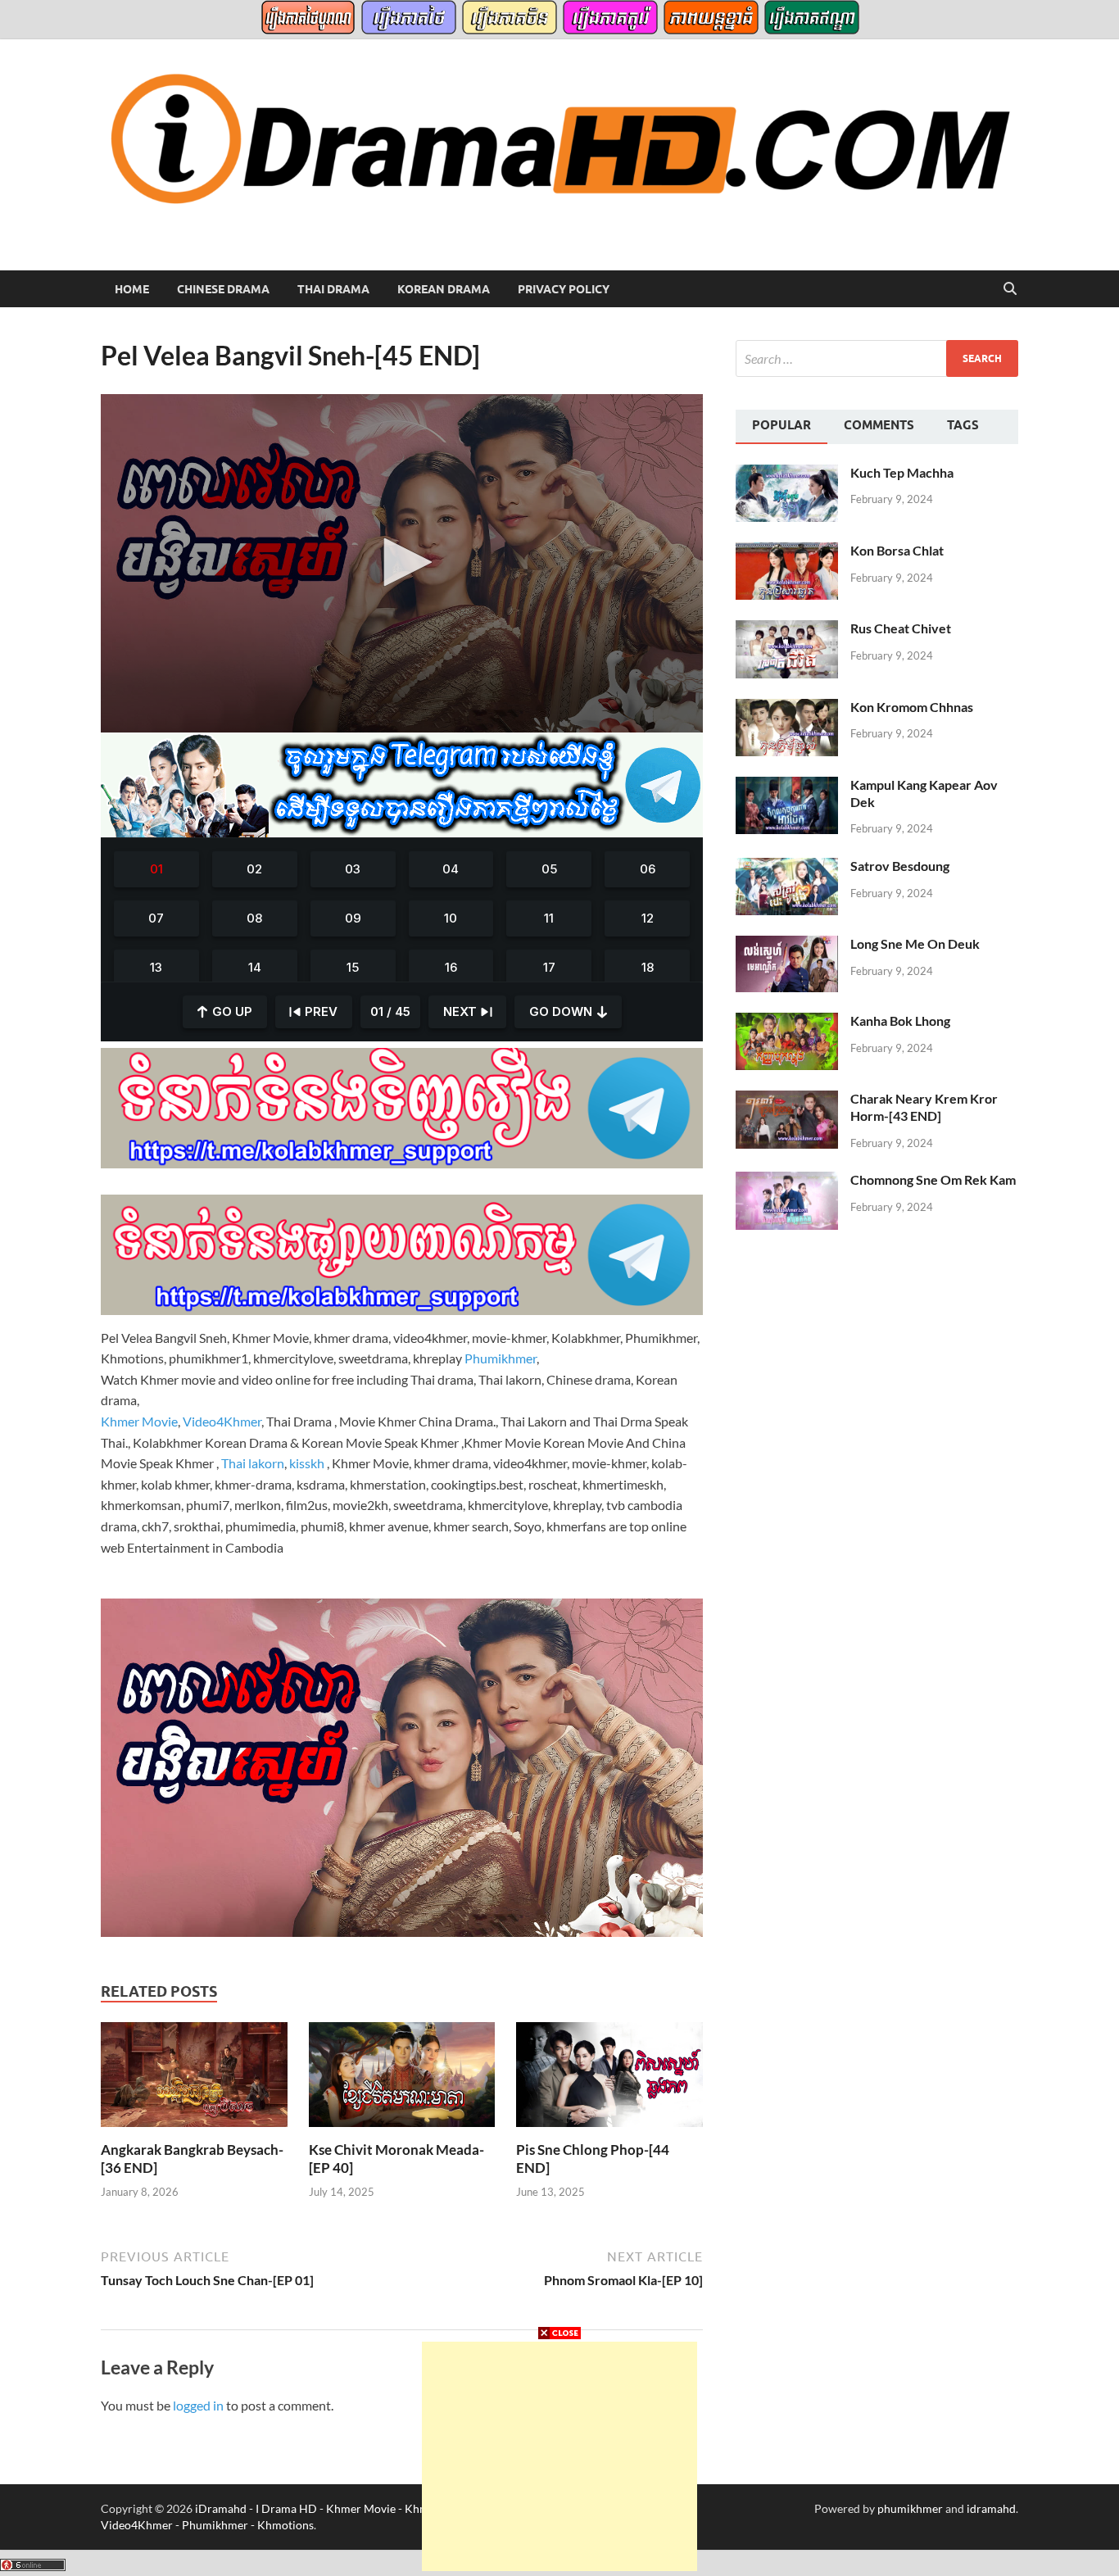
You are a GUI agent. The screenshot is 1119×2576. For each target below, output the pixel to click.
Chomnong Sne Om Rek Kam (933, 1179)
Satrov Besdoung (900, 866)
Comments (879, 425)
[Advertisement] (559, 2456)
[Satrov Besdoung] (787, 867)
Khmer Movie (139, 1421)
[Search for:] (877, 358)
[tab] (781, 427)
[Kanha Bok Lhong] (787, 1022)
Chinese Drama (223, 289)
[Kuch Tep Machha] (787, 474)
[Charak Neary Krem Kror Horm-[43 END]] (787, 1100)
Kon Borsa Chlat (897, 550)
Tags (963, 425)
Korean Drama (444, 289)
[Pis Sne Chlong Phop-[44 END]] (609, 2080)
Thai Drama (333, 289)
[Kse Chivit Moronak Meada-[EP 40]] (402, 2080)
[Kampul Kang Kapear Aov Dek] (787, 786)
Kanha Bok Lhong (900, 1020)
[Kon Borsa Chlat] (787, 552)
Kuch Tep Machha (902, 472)
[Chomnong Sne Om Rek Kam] (787, 1181)
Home (132, 289)
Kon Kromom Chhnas (912, 707)
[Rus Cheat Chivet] (787, 630)
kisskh (307, 1463)
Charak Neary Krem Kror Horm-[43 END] (924, 1107)
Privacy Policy (564, 289)
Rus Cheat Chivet (901, 628)
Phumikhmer (501, 1358)
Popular (781, 425)
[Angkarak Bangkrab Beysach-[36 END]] (194, 2080)
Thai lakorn (253, 1463)
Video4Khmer (222, 1421)
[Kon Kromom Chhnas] (787, 708)
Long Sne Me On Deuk (915, 943)
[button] (402, 562)
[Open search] (1010, 289)
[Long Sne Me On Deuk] (787, 945)
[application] (402, 563)
